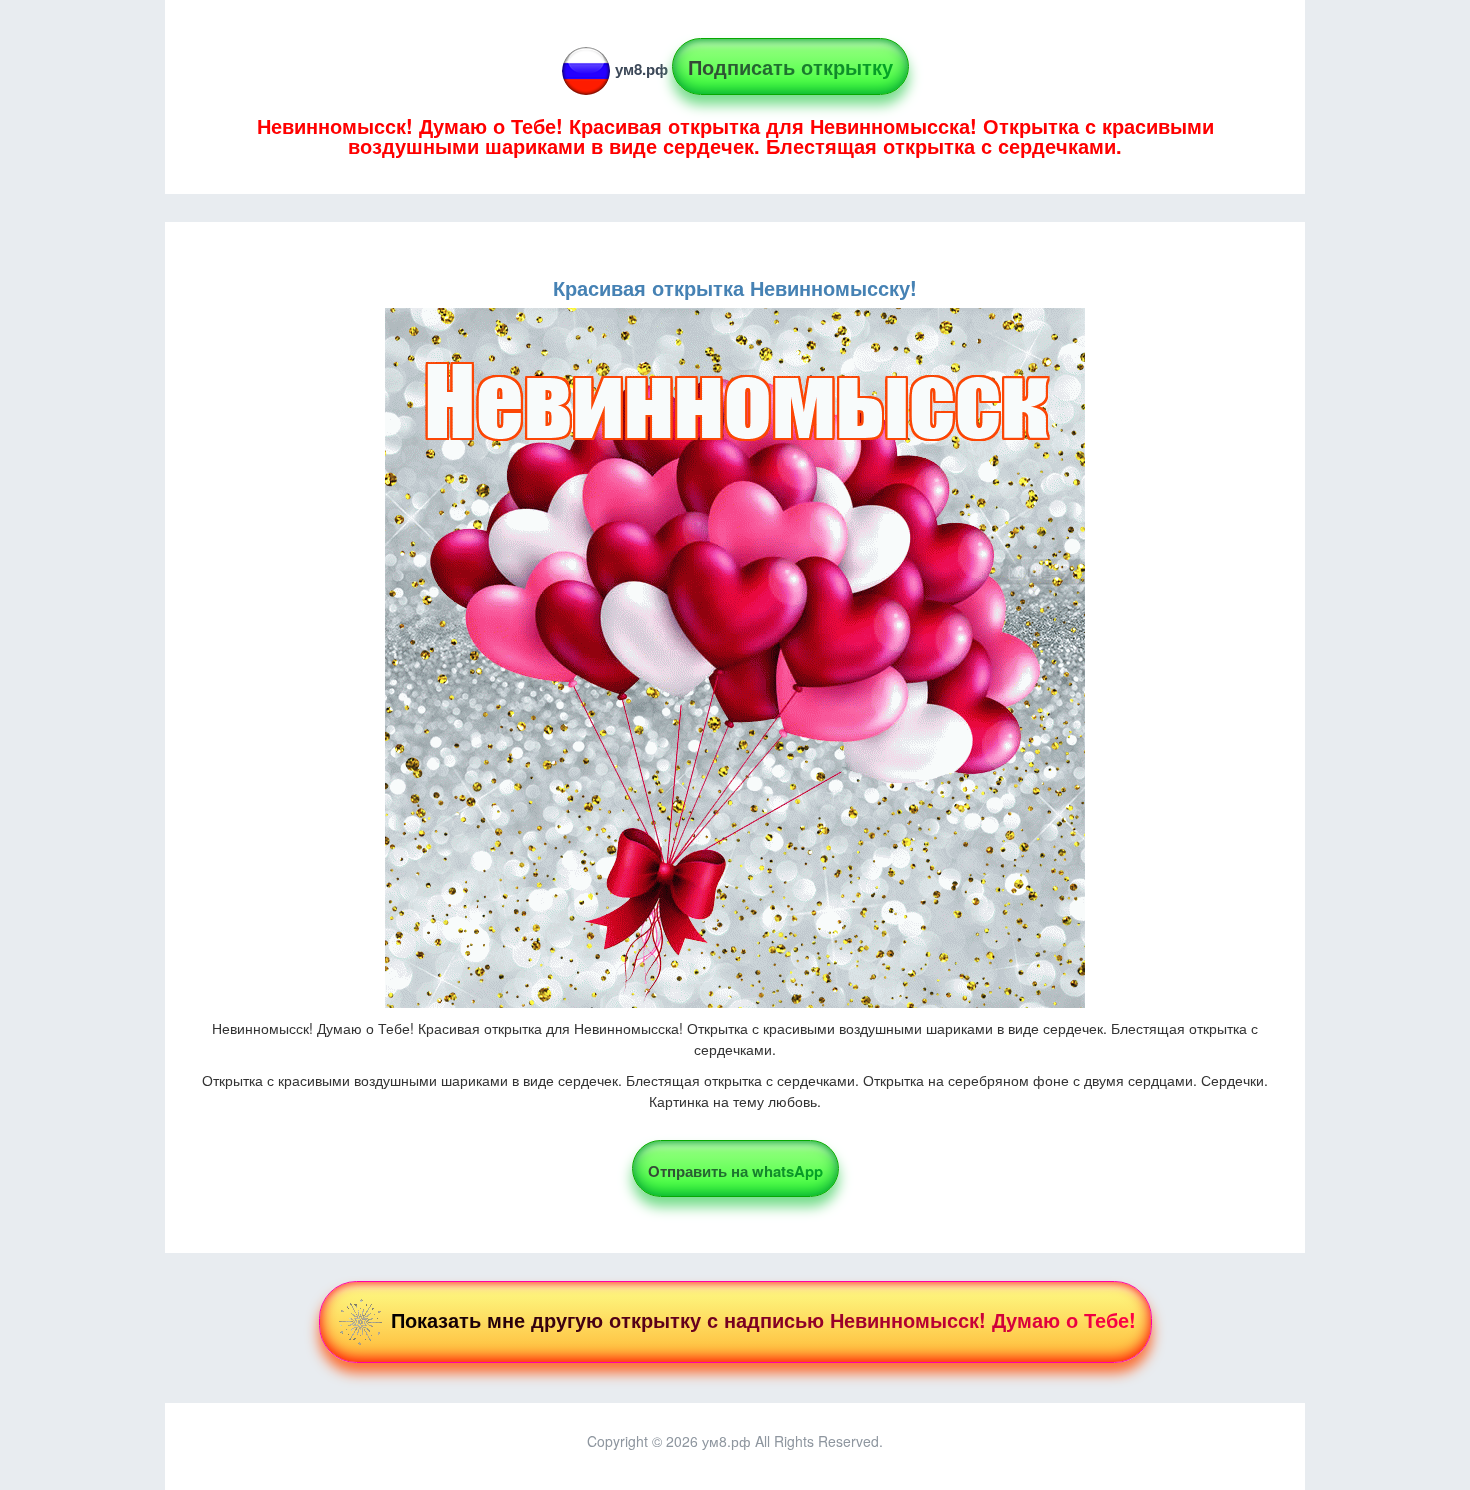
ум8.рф (641, 69)
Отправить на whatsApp (735, 1171)
